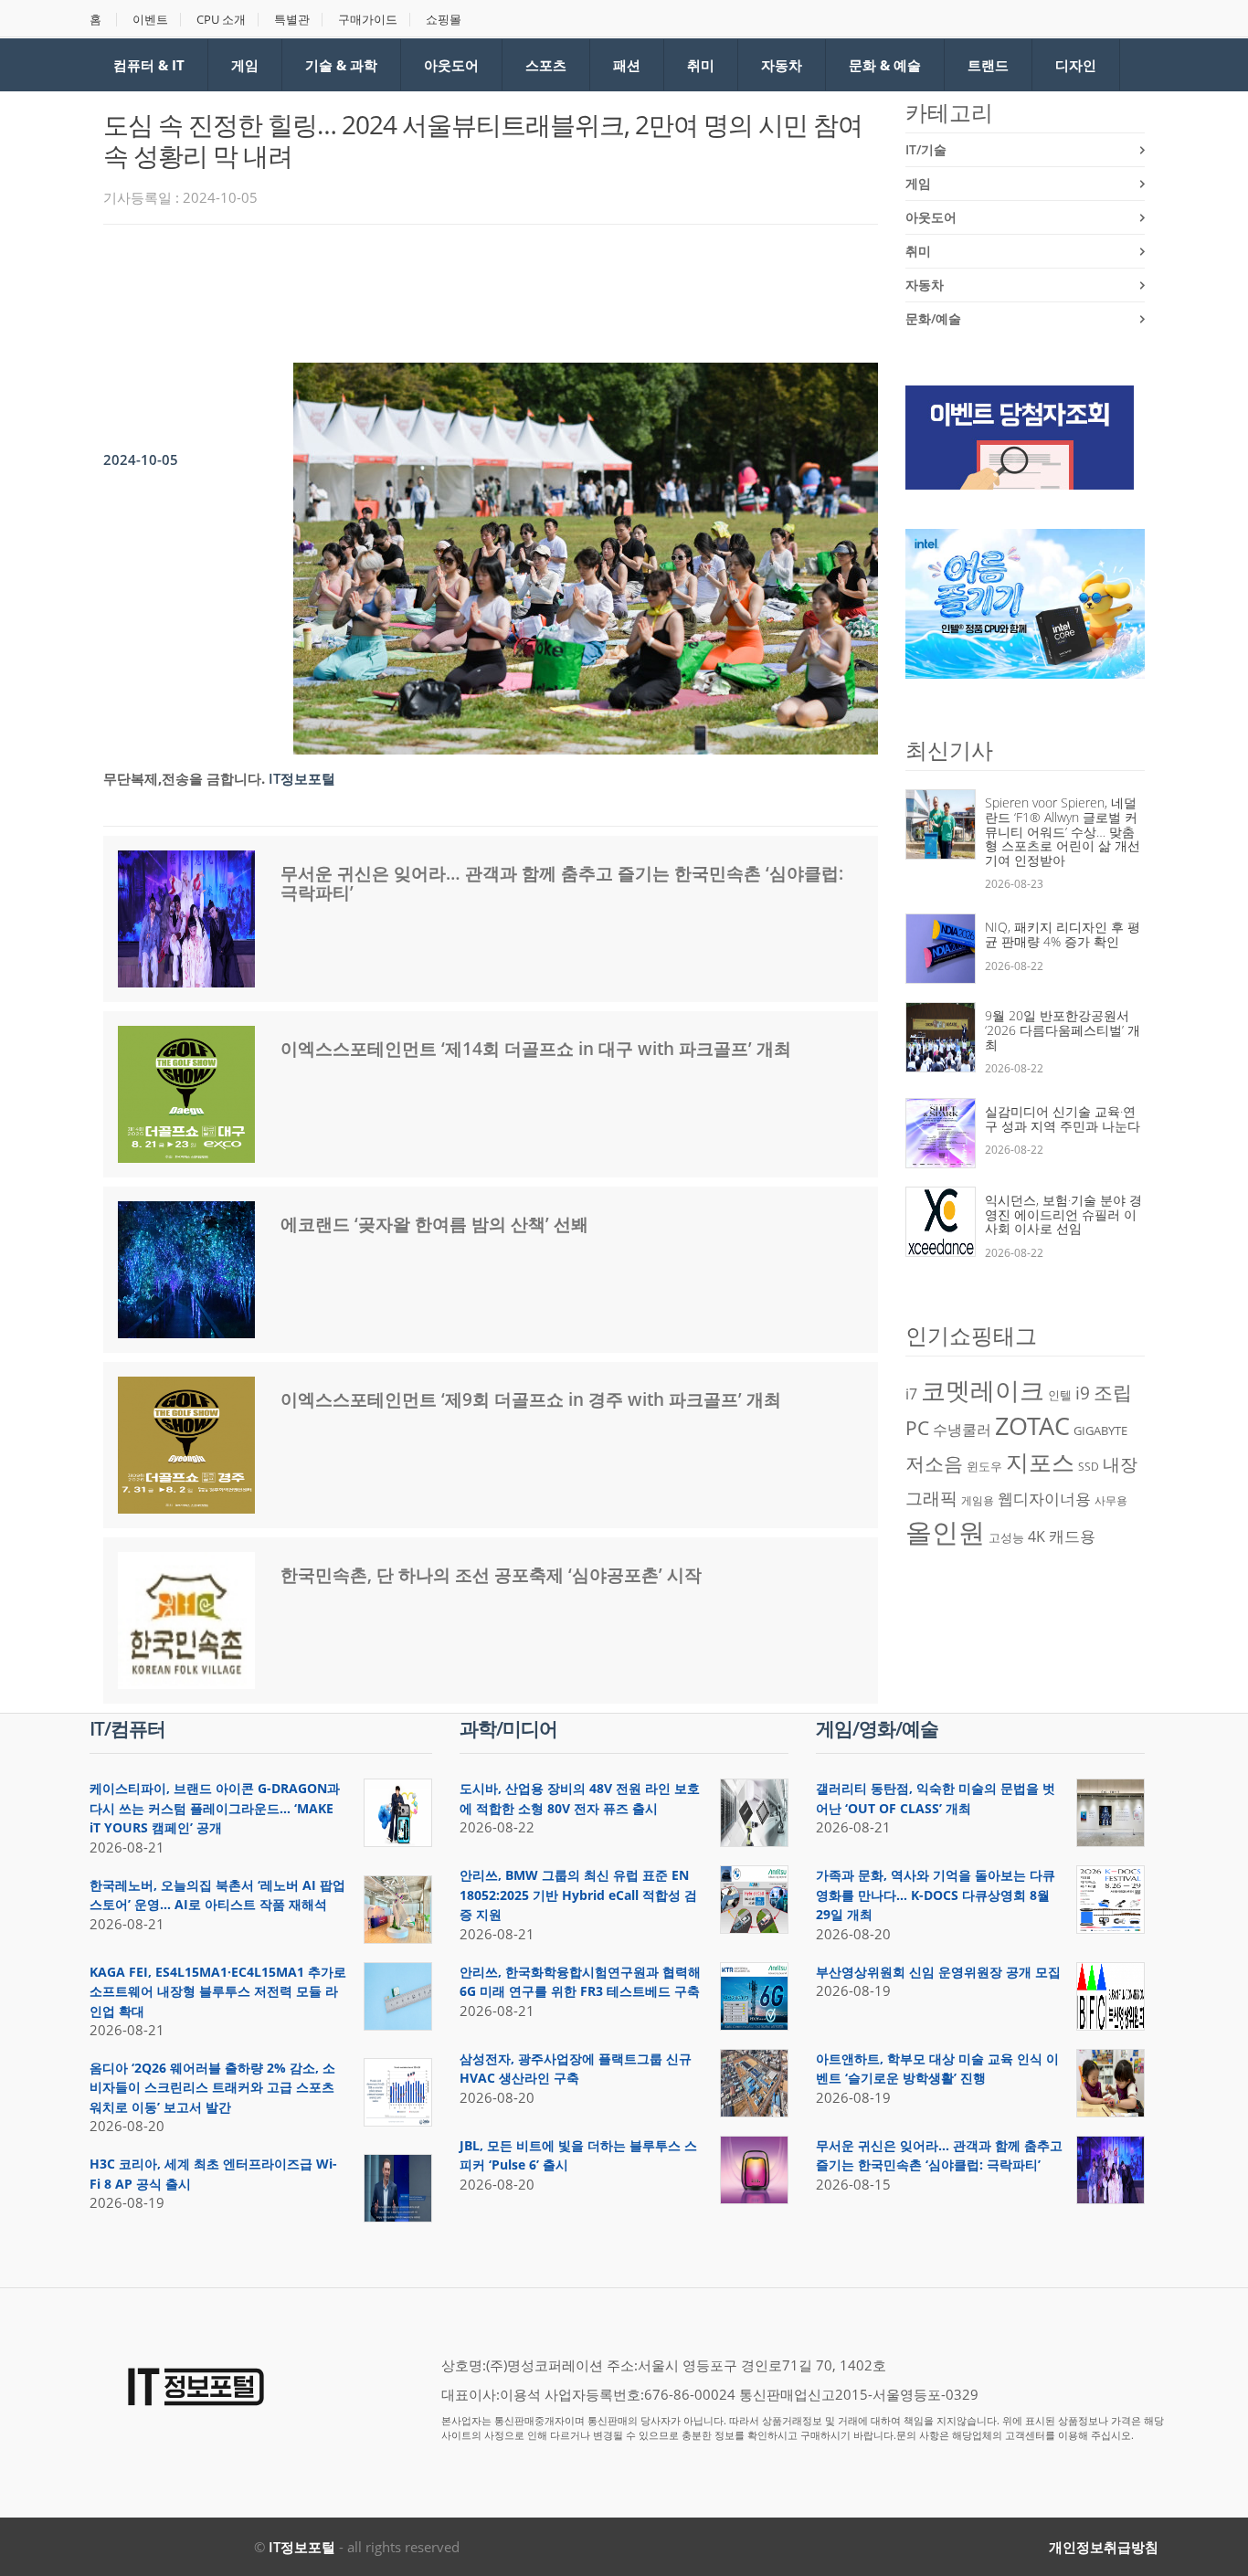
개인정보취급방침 (1104, 2547)
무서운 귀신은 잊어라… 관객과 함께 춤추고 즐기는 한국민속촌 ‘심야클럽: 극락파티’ (562, 883)
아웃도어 (451, 65)
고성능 (1006, 1537)
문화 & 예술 (885, 65)
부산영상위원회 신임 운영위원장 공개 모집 (938, 1972)
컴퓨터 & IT (149, 65)
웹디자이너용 (1044, 1498)
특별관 (292, 20)
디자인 (1076, 65)
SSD (1089, 1467)
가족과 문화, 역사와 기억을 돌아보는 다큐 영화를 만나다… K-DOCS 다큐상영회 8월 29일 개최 (936, 1895)
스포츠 (546, 65)
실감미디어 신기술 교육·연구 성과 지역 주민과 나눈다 (1063, 1119)
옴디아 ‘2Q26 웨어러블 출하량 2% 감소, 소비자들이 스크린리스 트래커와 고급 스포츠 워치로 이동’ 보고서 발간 (212, 2087)
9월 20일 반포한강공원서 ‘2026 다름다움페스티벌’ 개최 (1063, 1029)
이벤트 (150, 20)
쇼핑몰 (444, 20)
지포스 (1040, 1462)
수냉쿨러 (962, 1430)
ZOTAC (1032, 1426)
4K (1036, 1536)
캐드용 (1072, 1536)
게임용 (978, 1500)
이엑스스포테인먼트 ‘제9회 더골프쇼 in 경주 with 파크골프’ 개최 (531, 1399)
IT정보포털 (302, 2547)
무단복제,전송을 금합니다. (184, 778)
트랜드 (988, 65)
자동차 (782, 65)
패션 (627, 65)
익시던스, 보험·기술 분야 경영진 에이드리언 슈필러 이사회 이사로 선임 (1063, 1214)
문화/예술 (933, 318)
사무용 (1111, 1500)
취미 (701, 65)
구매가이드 (368, 20)
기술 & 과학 (341, 65)
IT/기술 (926, 149)
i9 (1083, 1393)
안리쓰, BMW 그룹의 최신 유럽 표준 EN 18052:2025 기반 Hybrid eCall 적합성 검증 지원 (578, 1895)
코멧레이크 (983, 1390)
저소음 (934, 1463)
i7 (911, 1394)
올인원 (945, 1532)
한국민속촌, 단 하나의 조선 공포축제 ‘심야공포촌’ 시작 (491, 1575)
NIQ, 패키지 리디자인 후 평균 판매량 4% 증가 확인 (1063, 934)
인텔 (1060, 1395)
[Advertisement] (436, 289)
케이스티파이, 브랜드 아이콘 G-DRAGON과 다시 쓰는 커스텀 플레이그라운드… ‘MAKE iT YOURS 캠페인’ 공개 (215, 1808)
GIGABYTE (1100, 1431)
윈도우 (984, 1466)
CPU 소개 (221, 20)
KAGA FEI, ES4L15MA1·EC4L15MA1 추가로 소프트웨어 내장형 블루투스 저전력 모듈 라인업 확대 (218, 1991)
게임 (245, 65)
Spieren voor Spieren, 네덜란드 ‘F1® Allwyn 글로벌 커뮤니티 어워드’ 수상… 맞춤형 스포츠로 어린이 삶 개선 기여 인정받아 (1063, 831)
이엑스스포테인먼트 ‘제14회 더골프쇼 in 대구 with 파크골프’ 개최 (536, 1049)
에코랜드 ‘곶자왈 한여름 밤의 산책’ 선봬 (434, 1224)
